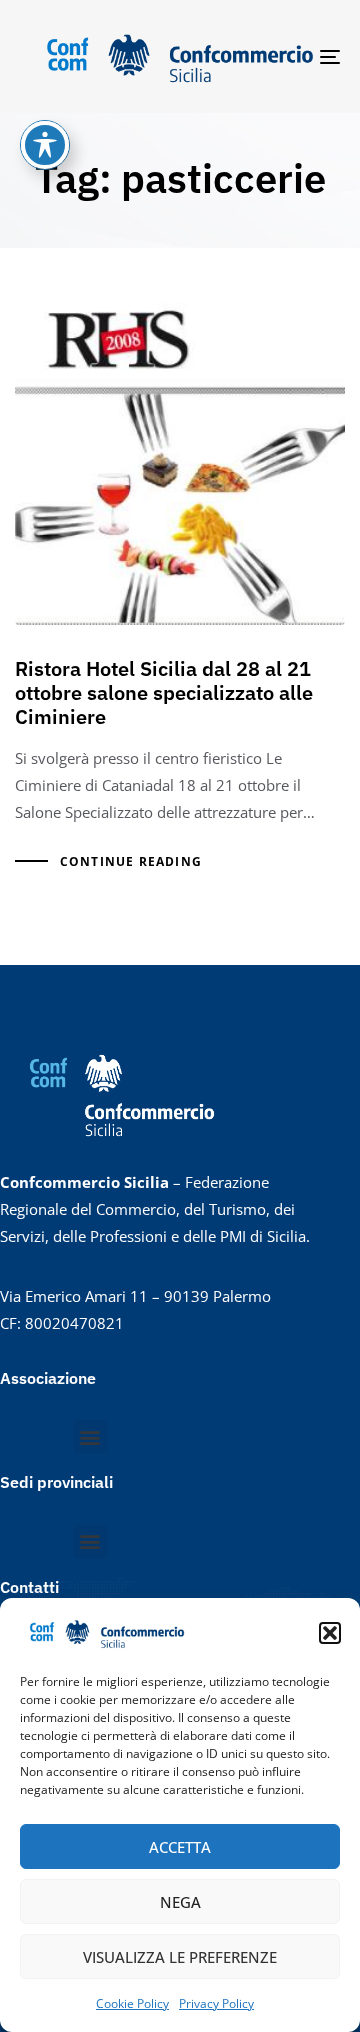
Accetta (180, 1847)
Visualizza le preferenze (180, 1957)
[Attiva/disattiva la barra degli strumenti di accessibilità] (45, 145)
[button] (330, 1633)
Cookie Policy (132, 2003)
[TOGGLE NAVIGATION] (286, 56)
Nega (180, 1902)
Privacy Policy (216, 2003)
